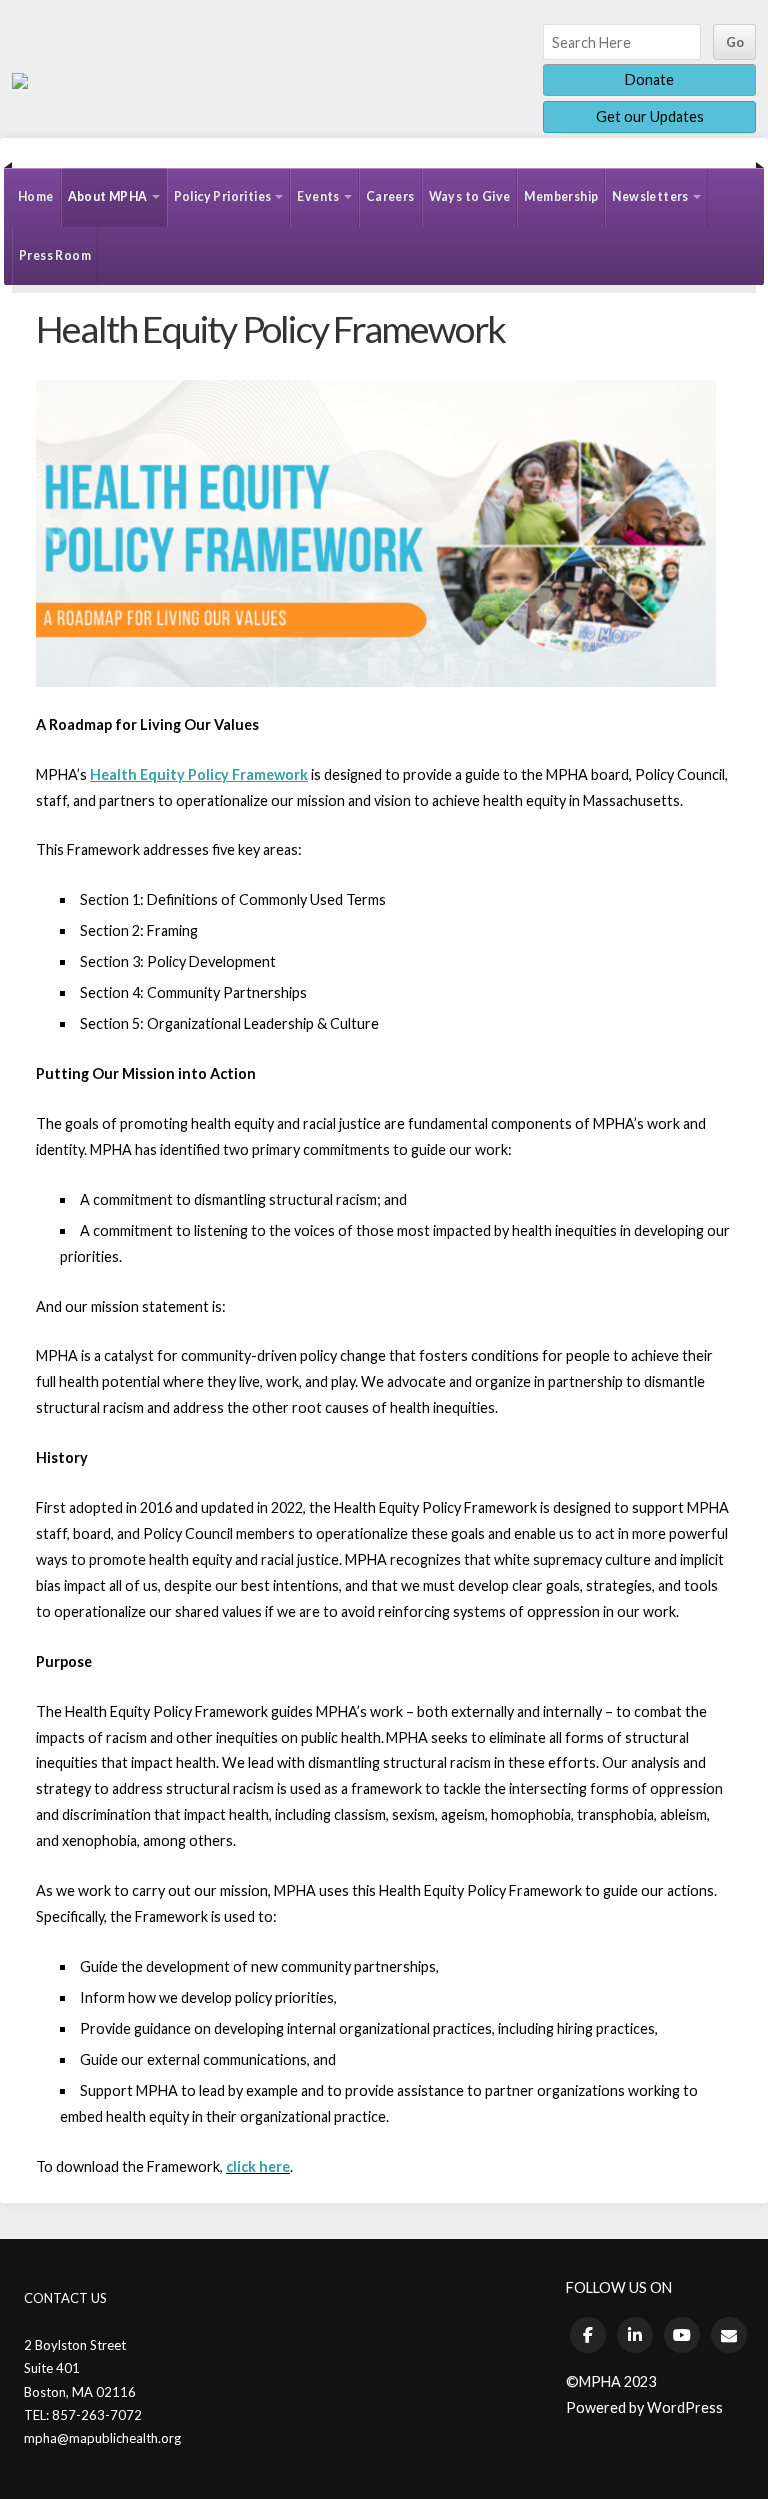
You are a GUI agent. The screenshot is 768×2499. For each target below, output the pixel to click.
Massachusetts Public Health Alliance (20, 81)
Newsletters (650, 196)
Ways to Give (470, 196)
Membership (561, 196)
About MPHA (108, 196)
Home (36, 196)
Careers (390, 196)
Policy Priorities (223, 196)
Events (318, 196)
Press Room (55, 255)
